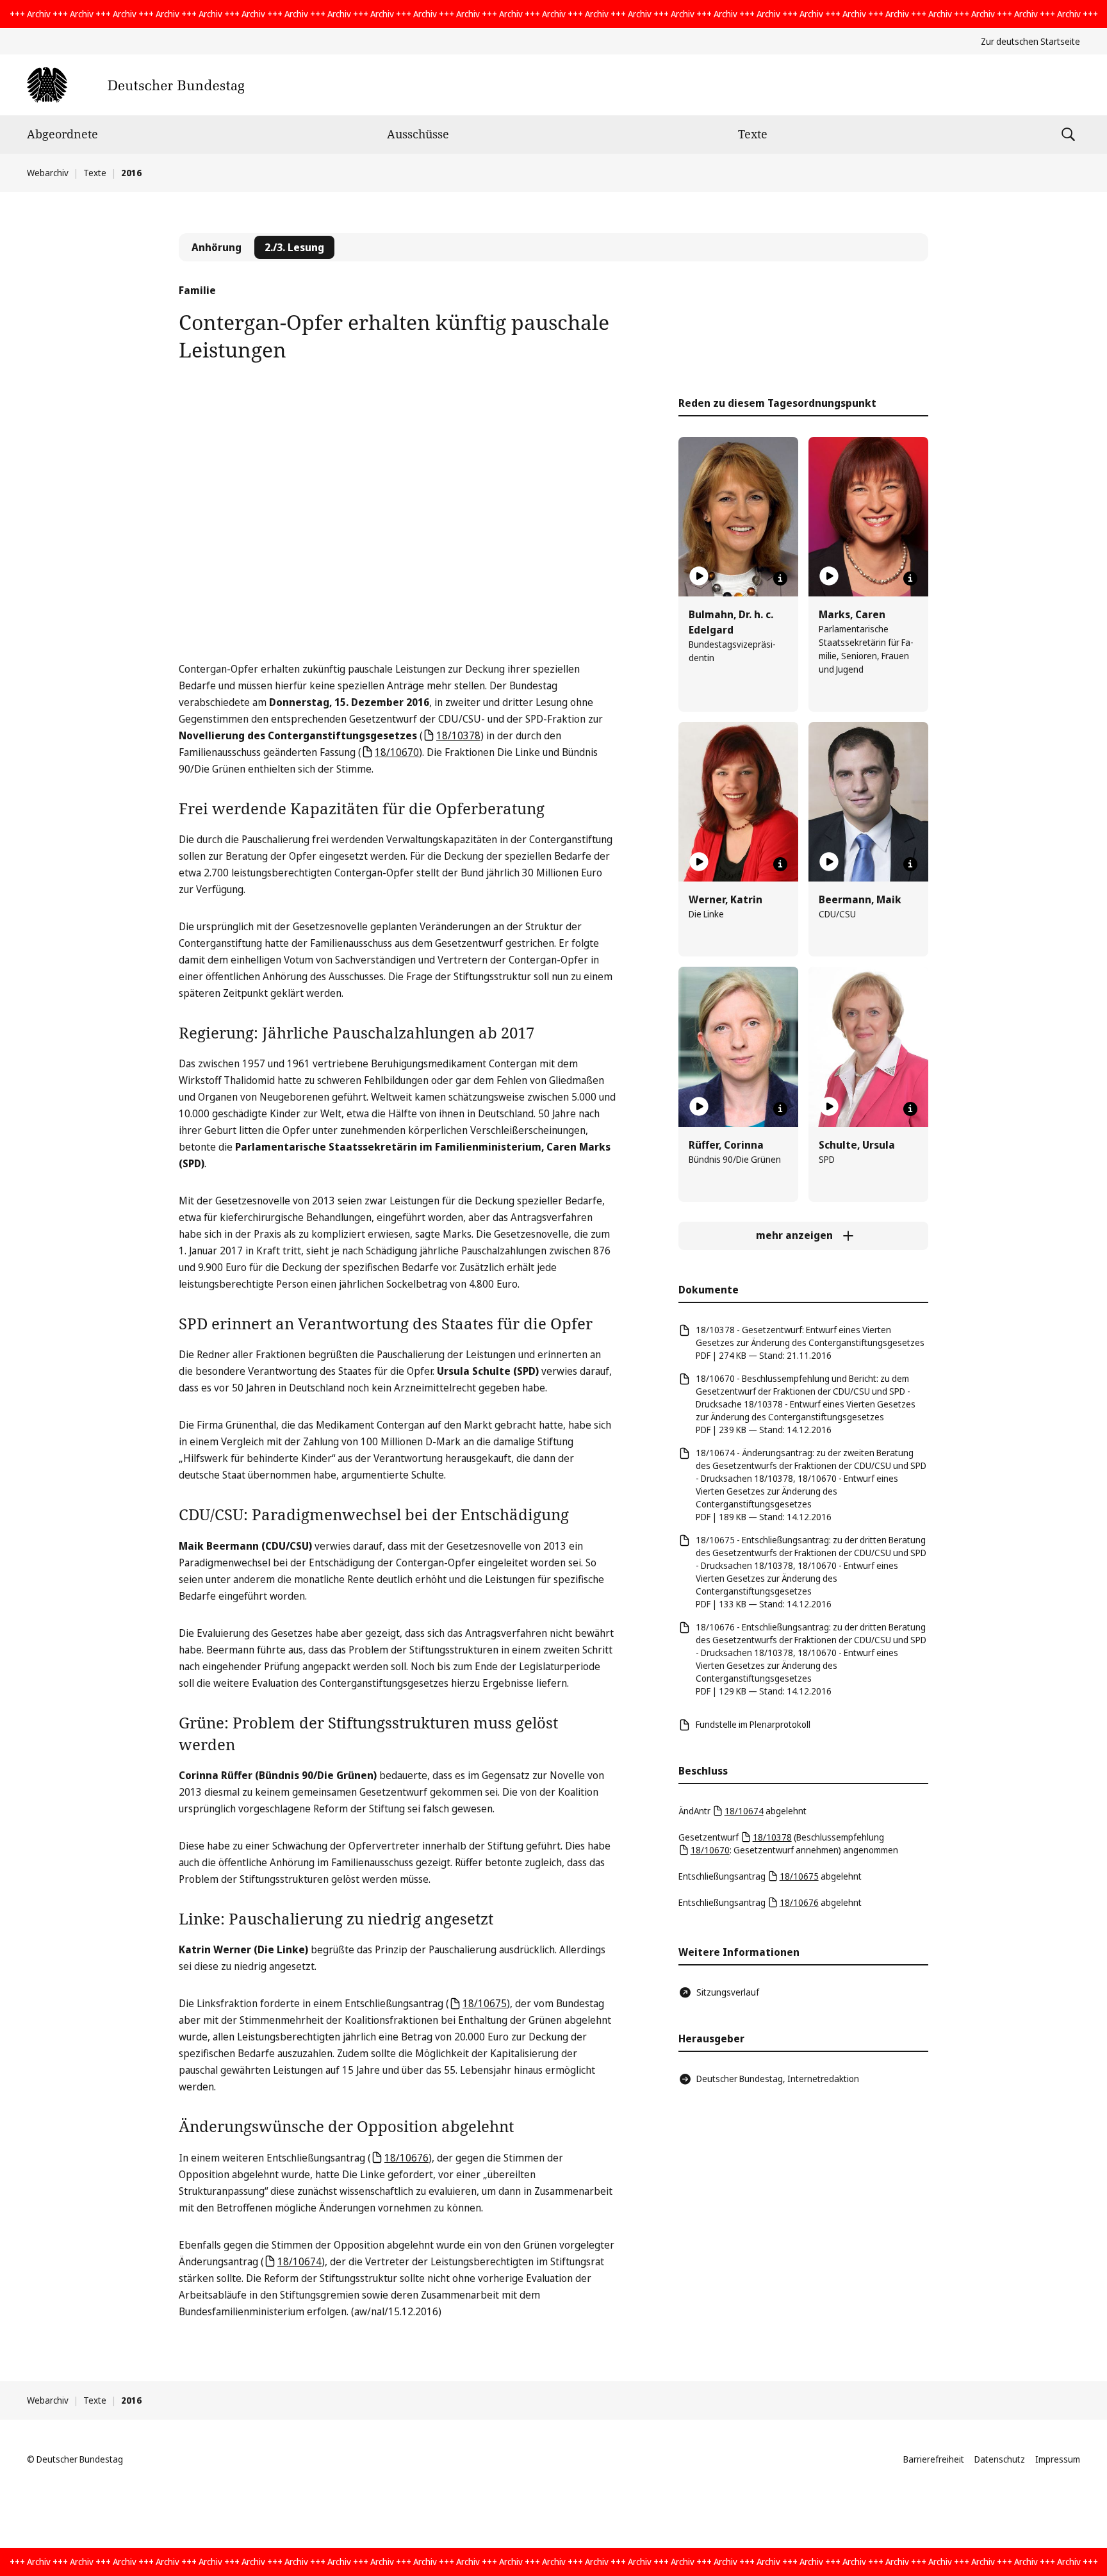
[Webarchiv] (135, 85)
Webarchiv (48, 173)
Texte (753, 134)
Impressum (1058, 2459)
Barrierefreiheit (934, 2459)
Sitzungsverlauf (728, 1992)
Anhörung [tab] (217, 247)
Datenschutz (1000, 2459)
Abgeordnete (62, 134)
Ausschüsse (418, 134)
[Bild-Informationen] (780, 578)
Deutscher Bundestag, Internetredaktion (778, 2079)
